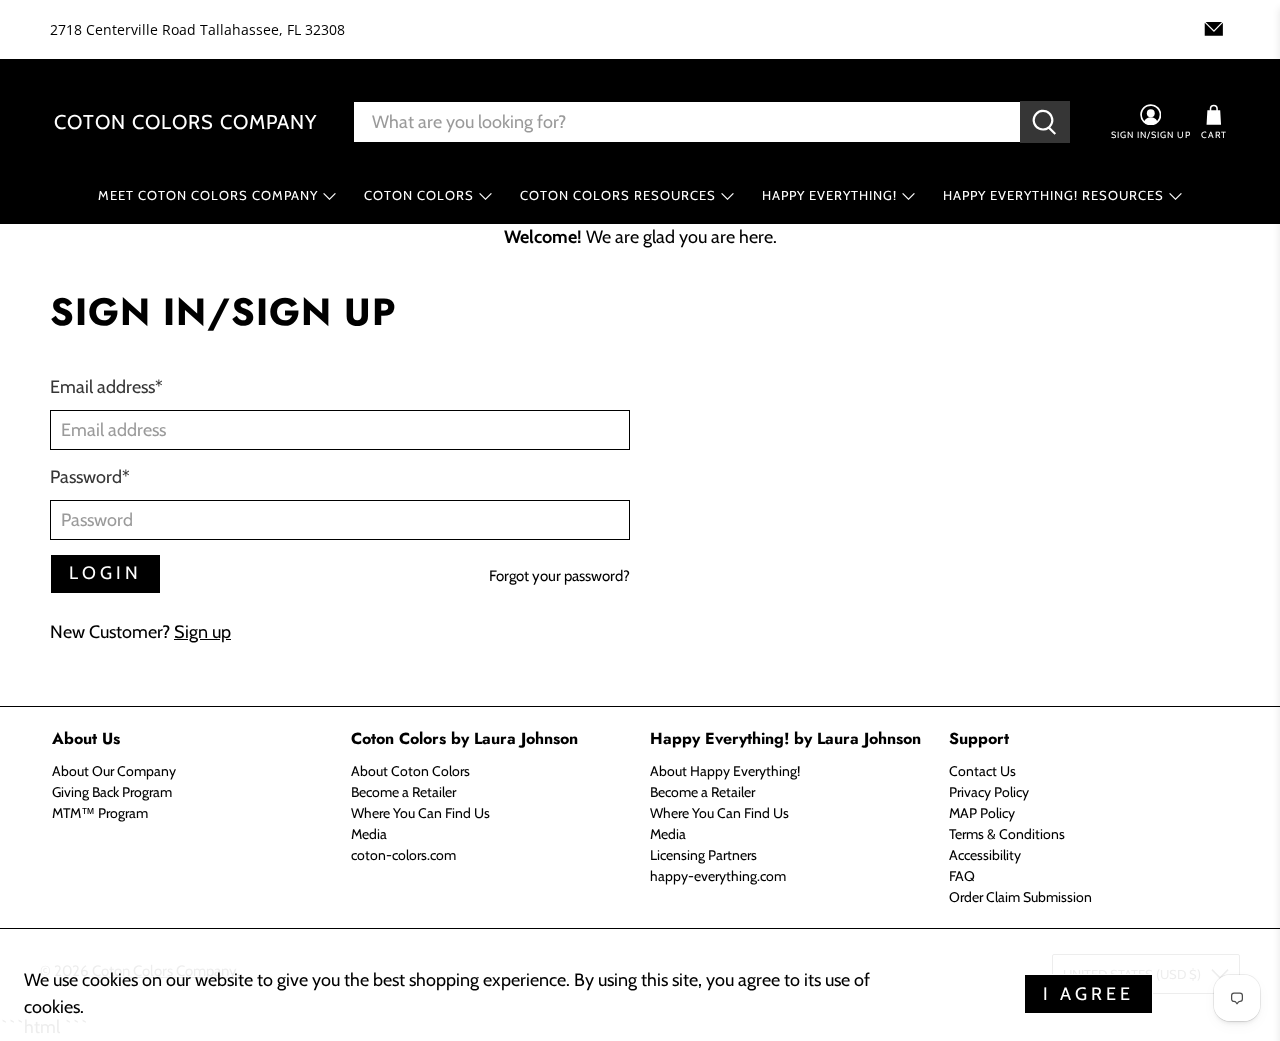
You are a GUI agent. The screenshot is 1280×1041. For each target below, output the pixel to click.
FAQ (962, 876)
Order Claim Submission (1020, 897)
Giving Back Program (112, 792)
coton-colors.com (403, 855)
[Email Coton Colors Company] (1214, 29)
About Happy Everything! (725, 771)
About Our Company (114, 771)
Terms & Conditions (1007, 834)
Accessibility (985, 855)
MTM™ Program (100, 813)
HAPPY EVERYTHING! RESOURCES (1053, 195)
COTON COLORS (419, 195)
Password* (90, 477)
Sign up (202, 632)
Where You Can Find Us (420, 813)
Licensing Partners (703, 855)
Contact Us (982, 771)
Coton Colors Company (185, 122)
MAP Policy (982, 813)
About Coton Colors (410, 771)
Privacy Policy (989, 792)
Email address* (106, 387)
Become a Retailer (403, 792)
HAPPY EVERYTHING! (829, 195)
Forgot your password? (559, 576)
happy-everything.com (718, 876)
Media (369, 834)
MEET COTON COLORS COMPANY (208, 195)
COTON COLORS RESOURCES (618, 195)
